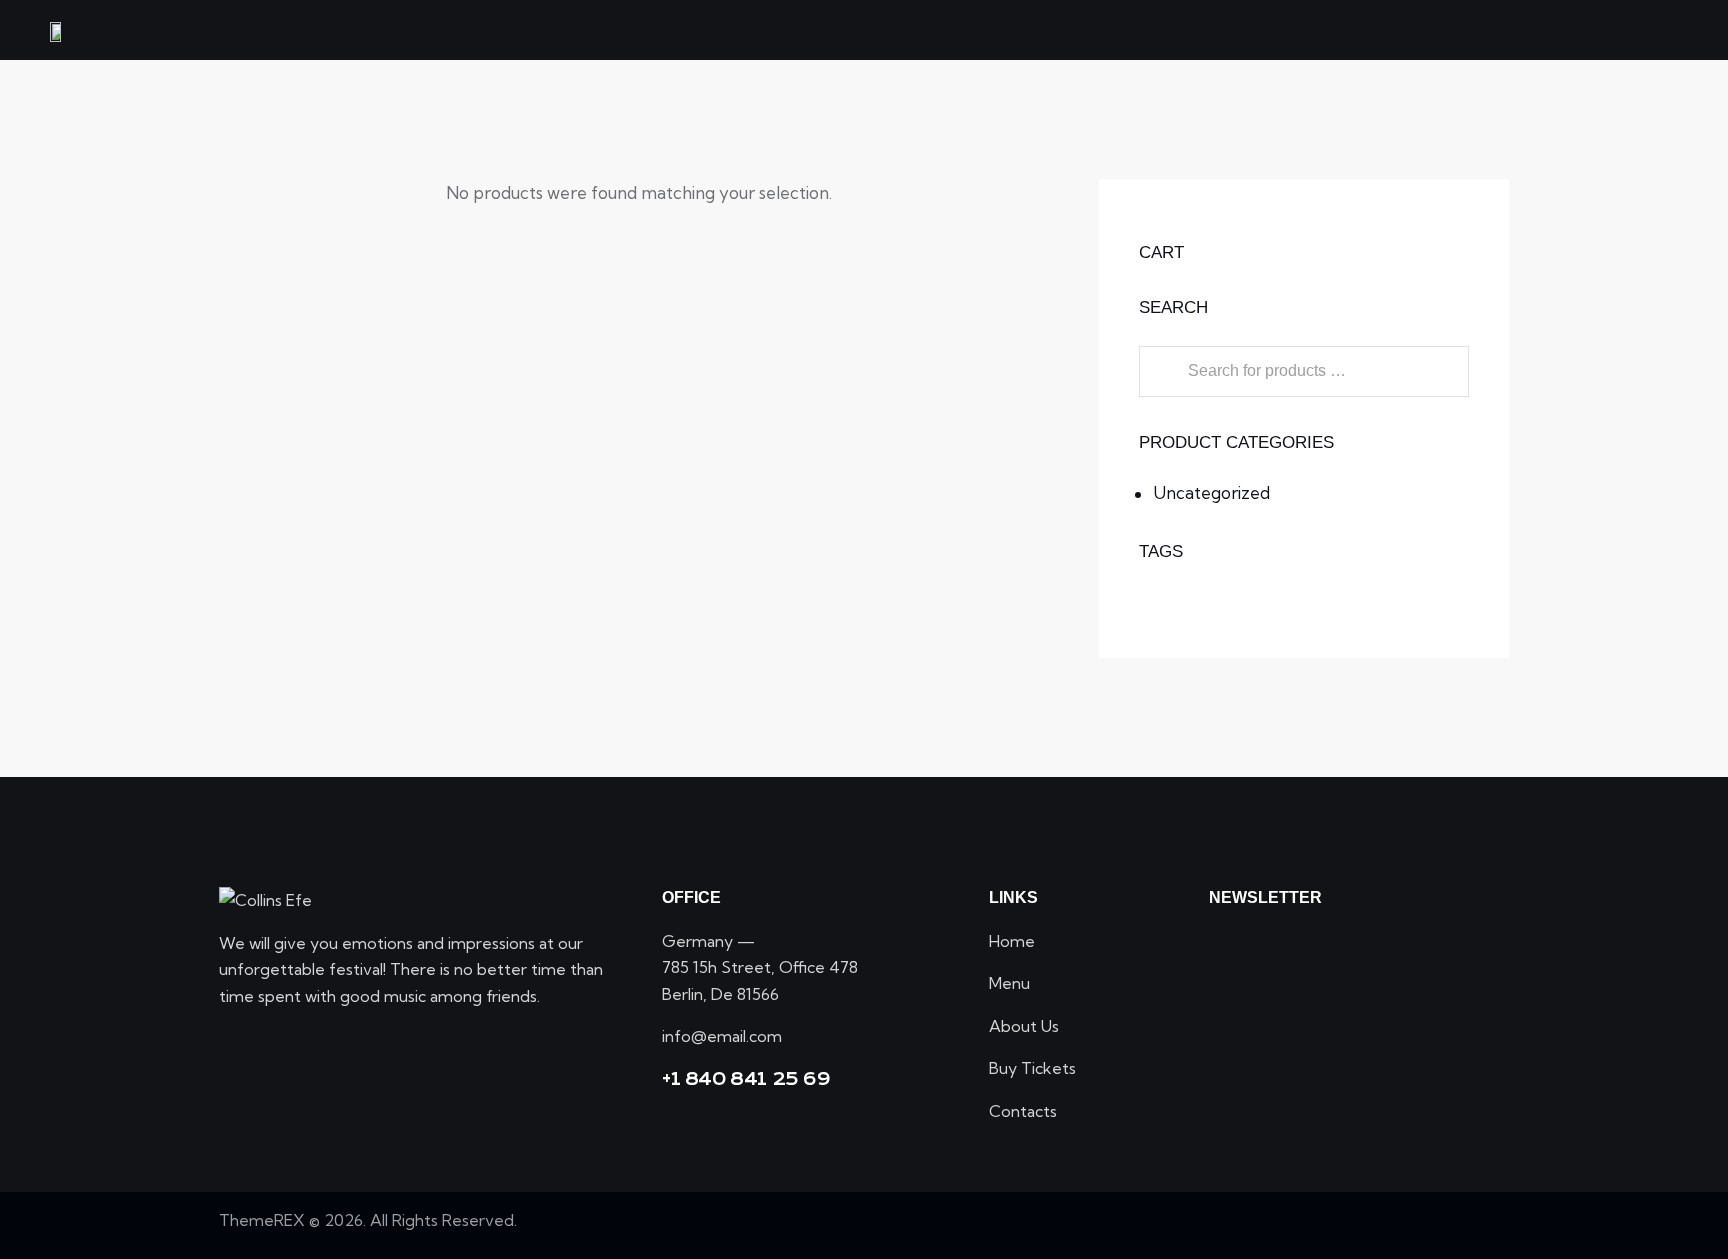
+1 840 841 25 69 (746, 1079)
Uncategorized (1211, 492)
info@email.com (722, 1036)
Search (1160, 371)
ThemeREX (262, 1220)
